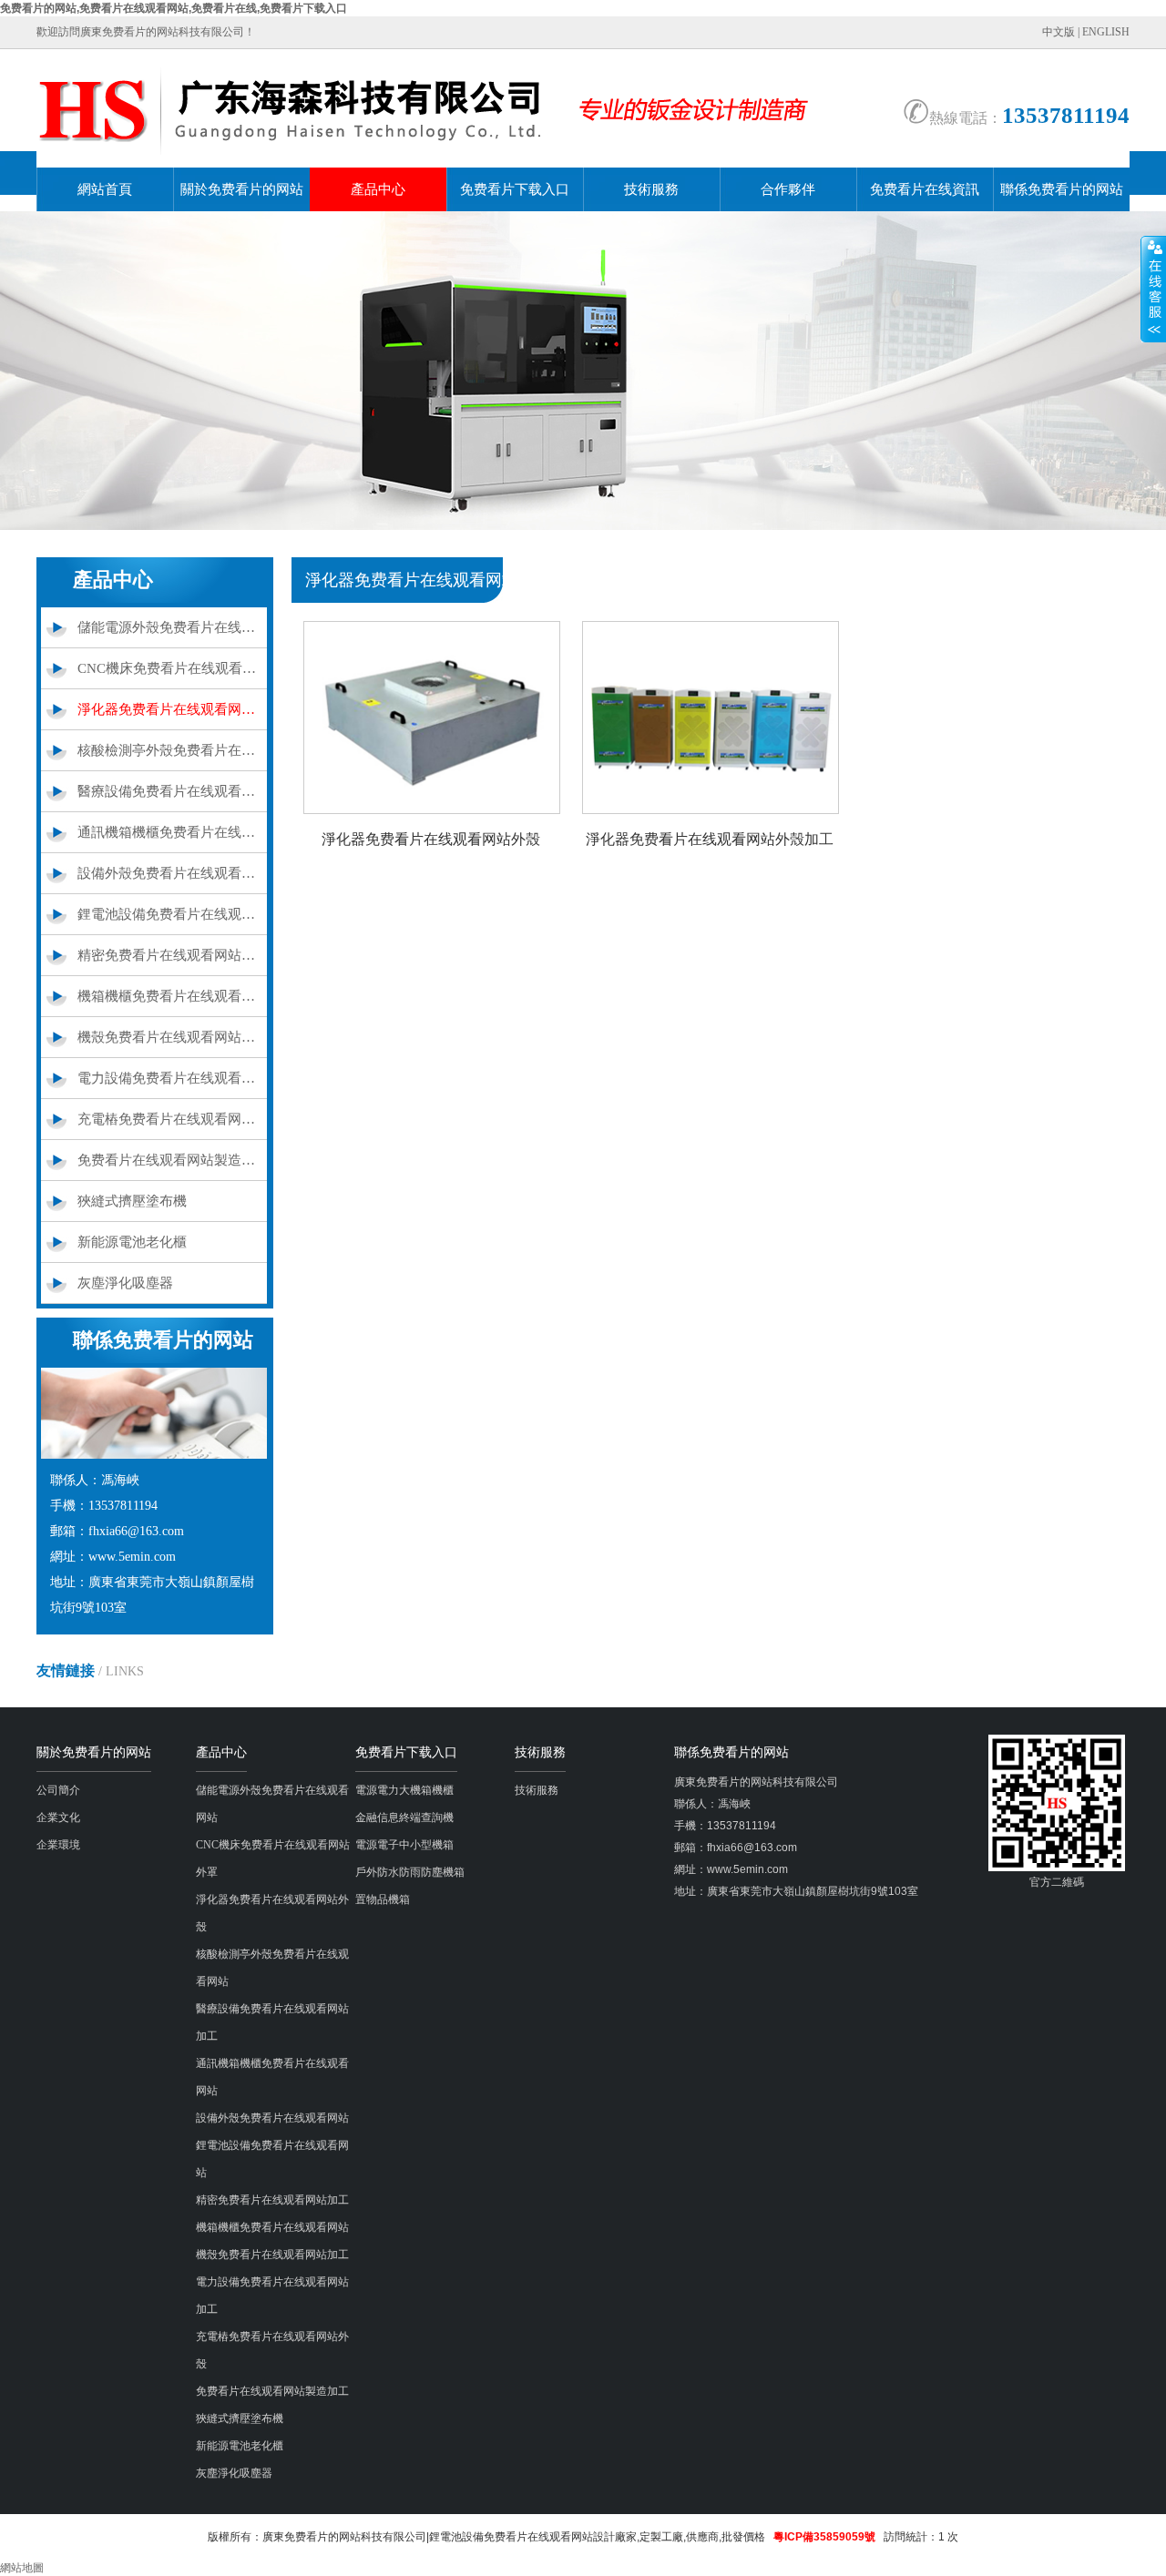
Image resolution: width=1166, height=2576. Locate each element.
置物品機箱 (383, 1899)
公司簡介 (58, 1790)
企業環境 (58, 1845)
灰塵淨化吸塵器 (125, 1283)
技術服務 (651, 189)
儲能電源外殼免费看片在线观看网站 (172, 627)
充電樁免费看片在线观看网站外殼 (172, 1119)
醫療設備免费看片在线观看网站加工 (172, 791)
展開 (1153, 289)
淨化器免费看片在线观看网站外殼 (172, 709)
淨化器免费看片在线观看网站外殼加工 (710, 839)
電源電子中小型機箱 (404, 1845)
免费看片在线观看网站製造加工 (172, 1160)
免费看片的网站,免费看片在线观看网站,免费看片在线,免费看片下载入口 (174, 8)
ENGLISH (1106, 32)
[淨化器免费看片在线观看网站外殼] (432, 810)
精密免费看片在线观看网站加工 (172, 955)
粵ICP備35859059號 (824, 2537)
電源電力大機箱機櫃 (404, 1790)
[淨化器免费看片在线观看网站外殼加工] (711, 810)
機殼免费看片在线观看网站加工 (172, 1037)
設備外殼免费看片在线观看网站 (172, 873)
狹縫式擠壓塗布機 (132, 1201)
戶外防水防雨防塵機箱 (410, 1872)
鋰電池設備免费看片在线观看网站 (172, 914)
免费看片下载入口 (515, 189)
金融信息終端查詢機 (404, 1817)
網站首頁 (105, 189)
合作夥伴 (788, 189)
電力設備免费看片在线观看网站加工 (172, 1078)
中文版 (1059, 32)
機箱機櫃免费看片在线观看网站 (172, 996)
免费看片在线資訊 (925, 189)
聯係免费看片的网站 (1062, 189)
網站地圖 (22, 2568)
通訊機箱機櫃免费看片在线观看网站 (172, 832)
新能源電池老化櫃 (132, 1242)
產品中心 (378, 189)
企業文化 (58, 1817)
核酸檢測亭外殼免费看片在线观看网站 (172, 750)
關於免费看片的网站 (242, 189)
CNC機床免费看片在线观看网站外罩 (172, 668)
